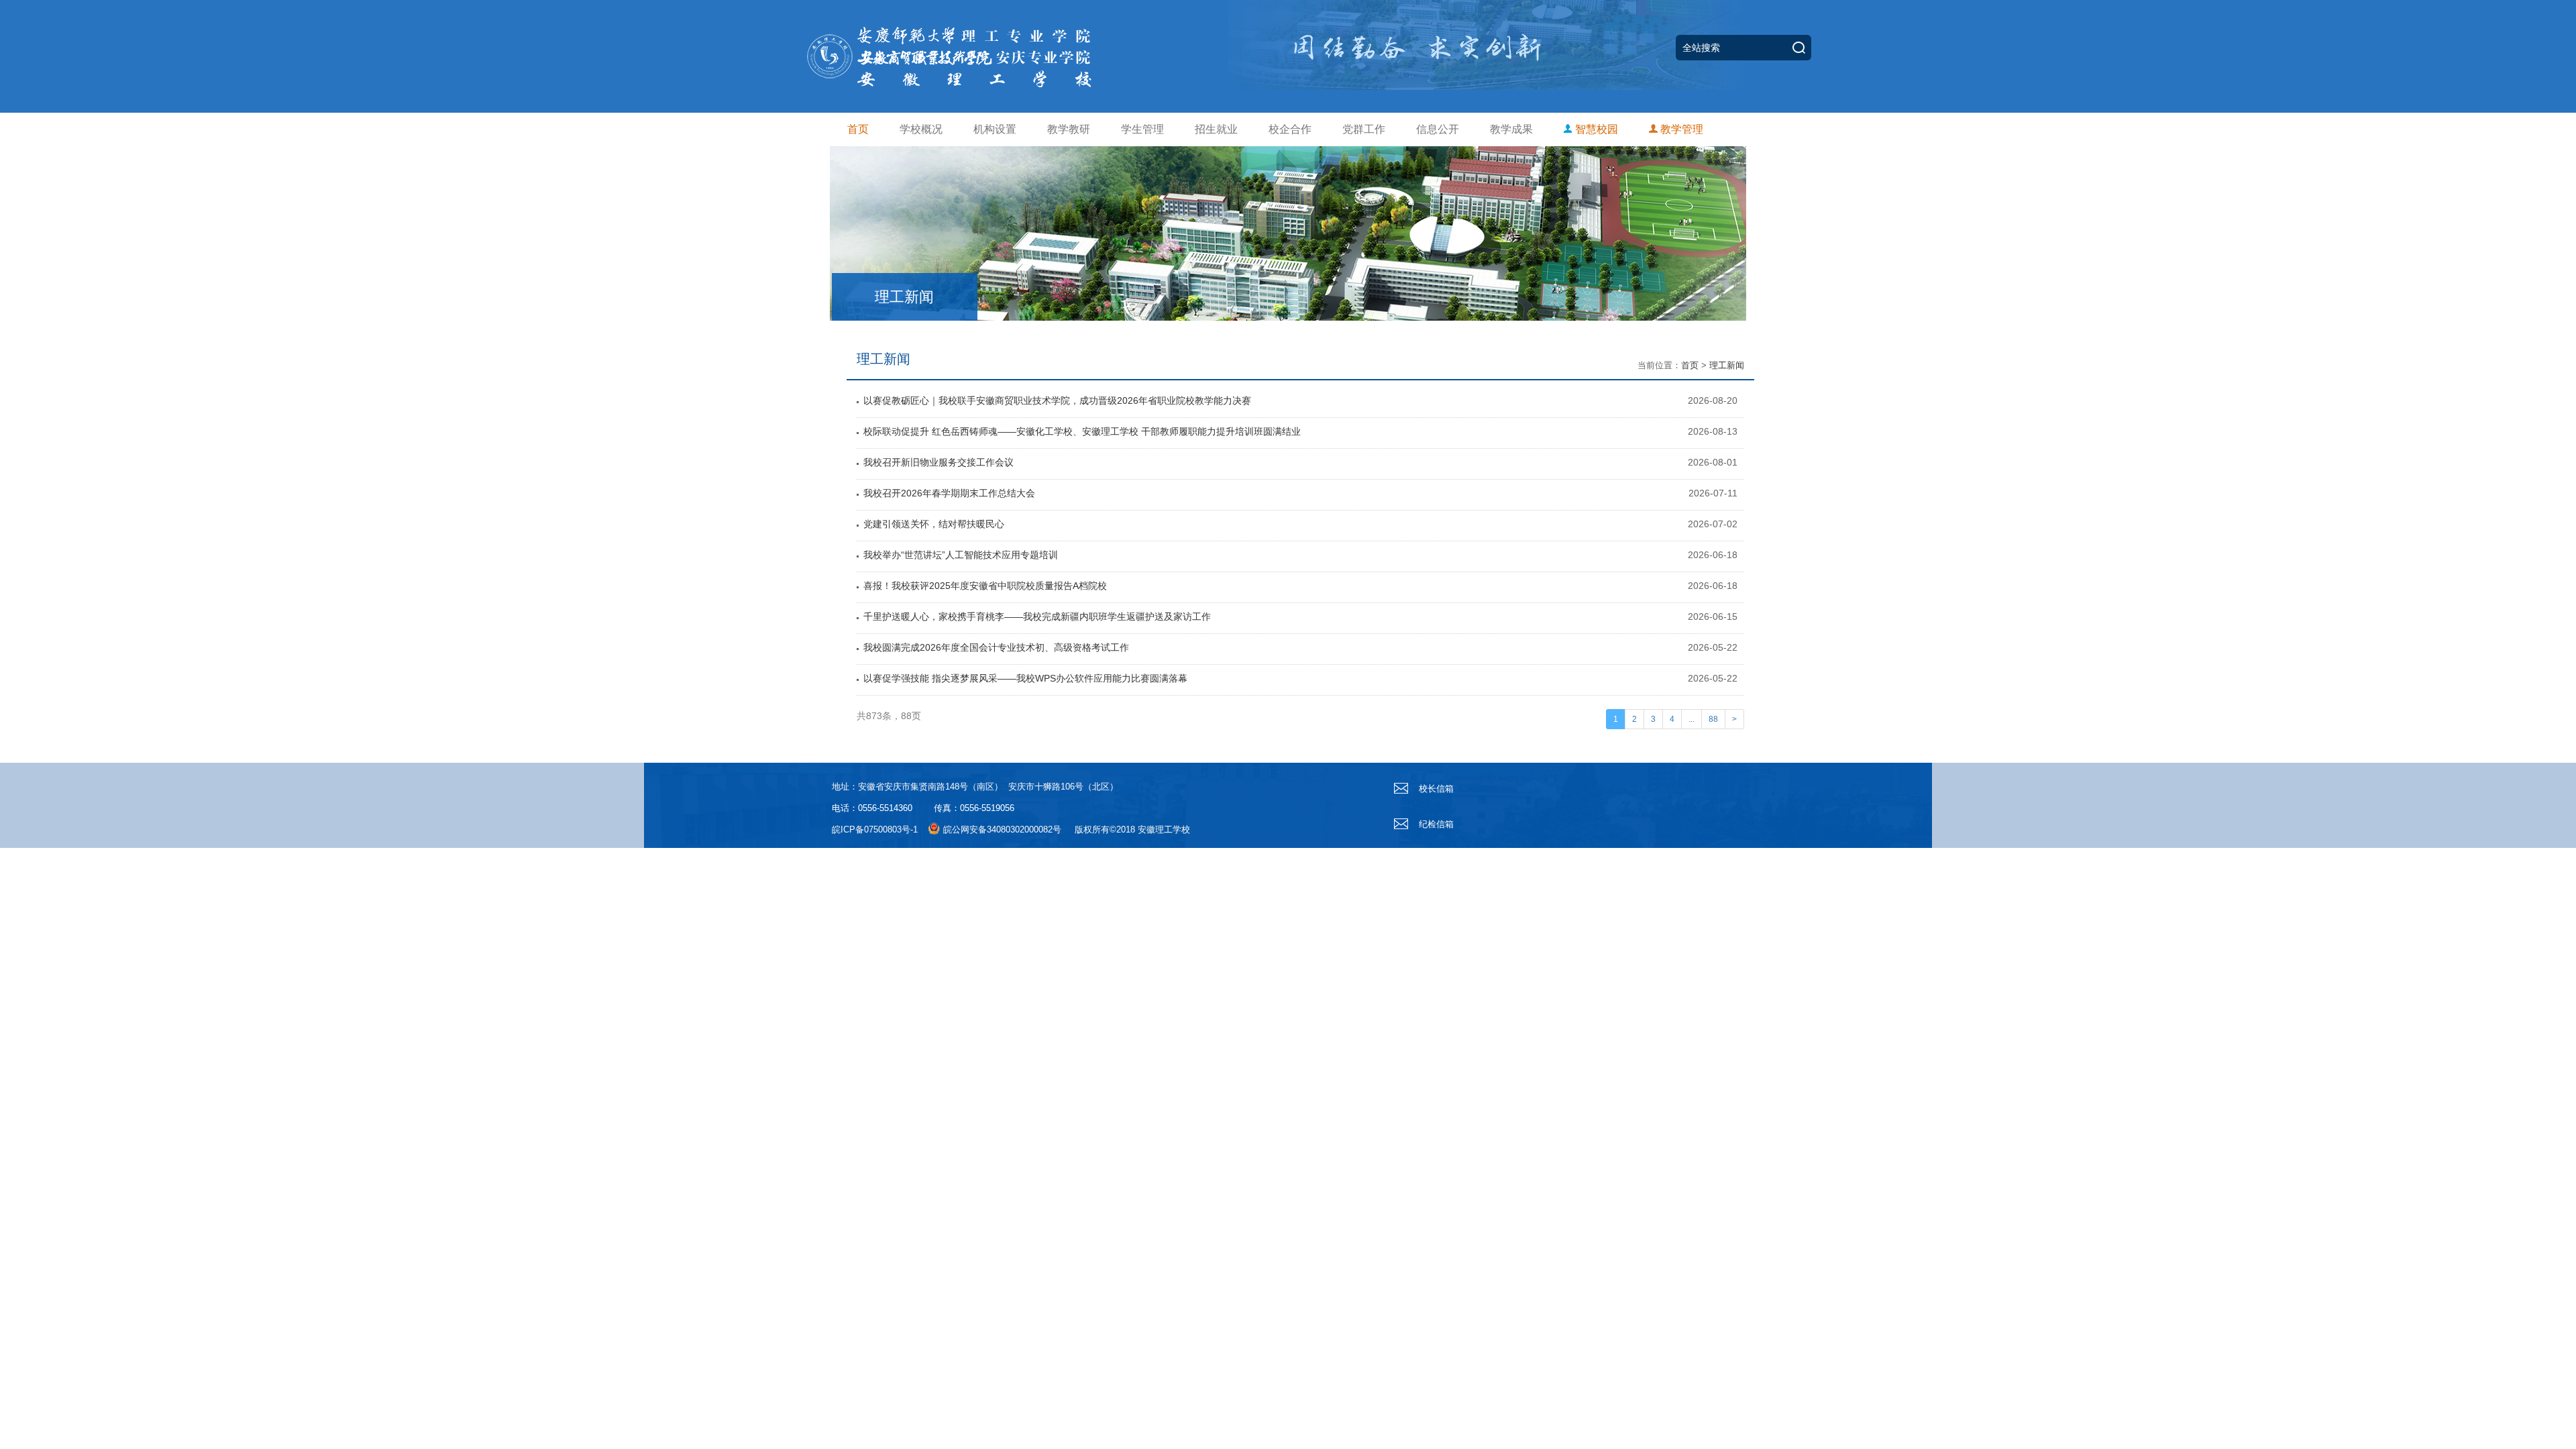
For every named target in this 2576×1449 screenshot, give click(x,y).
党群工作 (1364, 129)
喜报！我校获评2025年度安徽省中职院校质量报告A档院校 (985, 586)
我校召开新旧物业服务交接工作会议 (938, 462)
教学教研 (1069, 129)
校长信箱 (1435, 789)
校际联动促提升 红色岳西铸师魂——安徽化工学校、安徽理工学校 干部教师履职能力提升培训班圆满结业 (1082, 431)
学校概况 (921, 129)
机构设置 (995, 129)
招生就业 (1216, 129)
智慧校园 (1595, 129)
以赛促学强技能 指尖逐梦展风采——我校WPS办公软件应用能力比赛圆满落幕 (1025, 678)
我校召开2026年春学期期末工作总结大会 (949, 493)
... (1692, 719)
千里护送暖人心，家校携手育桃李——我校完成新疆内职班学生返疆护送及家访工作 (1037, 616)
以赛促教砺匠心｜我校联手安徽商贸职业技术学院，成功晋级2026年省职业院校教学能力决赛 (1057, 400)
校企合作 (1290, 129)
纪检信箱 (1435, 824)
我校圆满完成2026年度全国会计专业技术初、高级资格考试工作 (996, 647)
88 (1713, 719)
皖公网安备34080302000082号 (1002, 829)
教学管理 (1680, 129)
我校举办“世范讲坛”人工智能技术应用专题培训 (961, 555)
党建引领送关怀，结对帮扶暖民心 (934, 524)
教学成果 (1511, 129)
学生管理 (1142, 129)
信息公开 (1438, 129)
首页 (858, 129)
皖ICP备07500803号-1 (875, 829)
